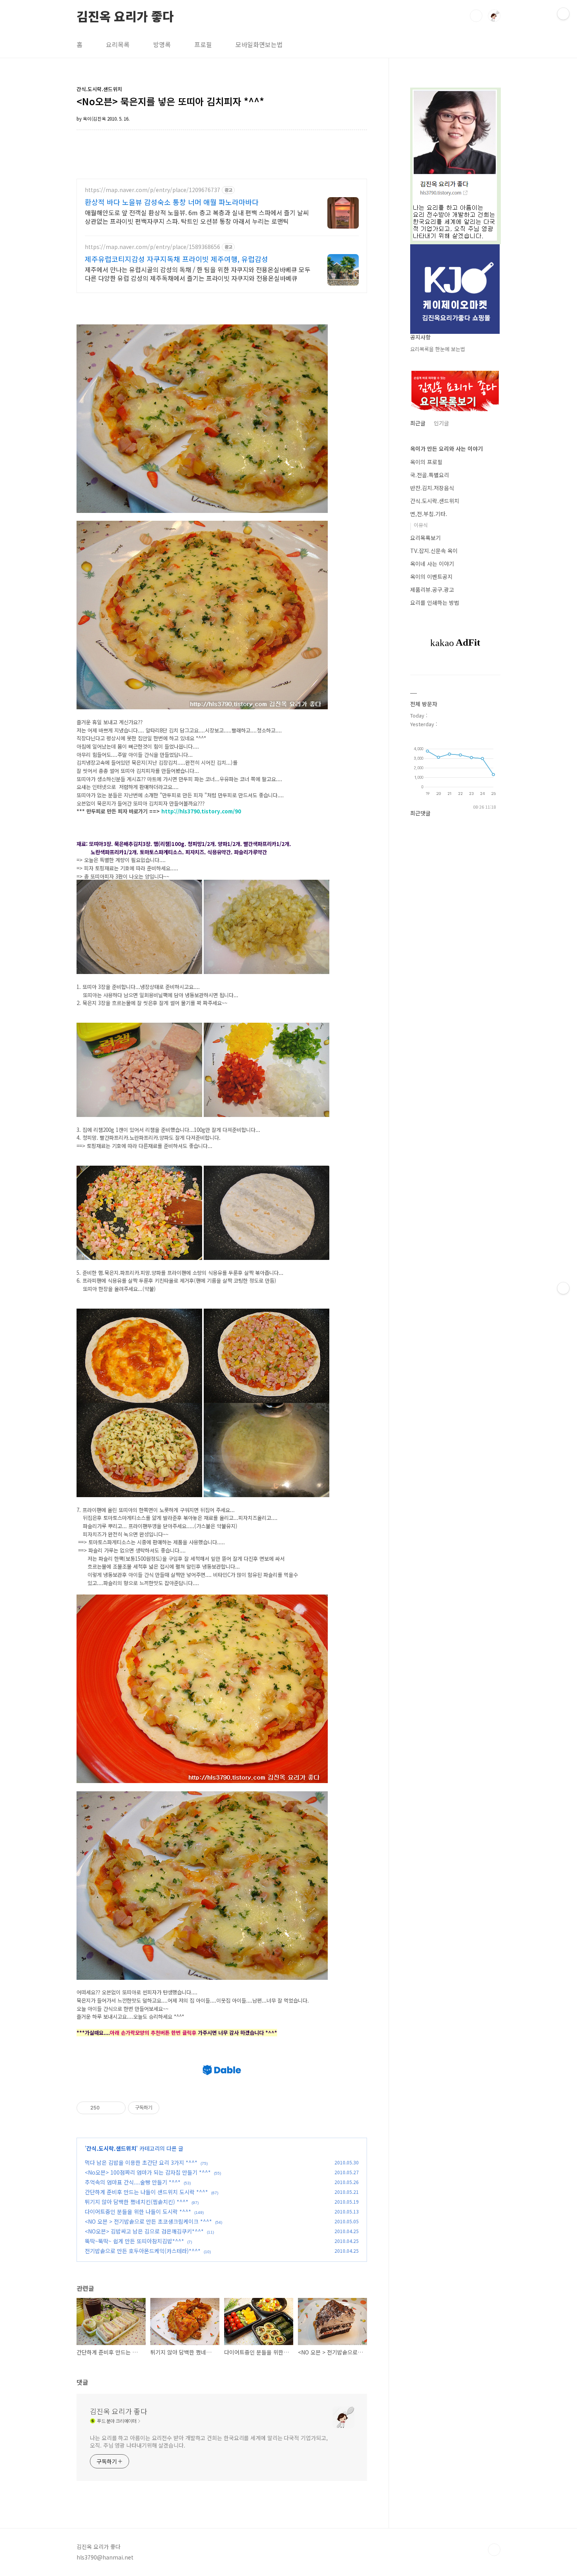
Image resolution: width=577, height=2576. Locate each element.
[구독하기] (563, 1288)
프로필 (203, 44)
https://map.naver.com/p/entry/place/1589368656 (152, 247)
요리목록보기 (425, 538)
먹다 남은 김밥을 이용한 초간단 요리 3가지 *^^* (141, 2162)
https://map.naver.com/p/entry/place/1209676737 (152, 190)
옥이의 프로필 (426, 462)
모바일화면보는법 (259, 44)
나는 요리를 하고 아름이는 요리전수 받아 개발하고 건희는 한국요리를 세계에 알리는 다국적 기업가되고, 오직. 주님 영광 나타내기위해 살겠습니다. (209, 2441)
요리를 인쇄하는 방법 (435, 602)
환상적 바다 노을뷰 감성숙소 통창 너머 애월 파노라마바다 (172, 202)
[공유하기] (107, 2108)
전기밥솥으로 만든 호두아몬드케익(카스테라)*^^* (143, 2251)
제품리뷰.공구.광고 (432, 590)
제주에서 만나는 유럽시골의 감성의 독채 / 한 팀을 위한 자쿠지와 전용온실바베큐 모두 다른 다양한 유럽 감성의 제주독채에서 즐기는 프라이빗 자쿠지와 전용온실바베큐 (198, 274)
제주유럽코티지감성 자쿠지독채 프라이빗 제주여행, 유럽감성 (176, 259)
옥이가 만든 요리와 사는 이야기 (446, 449)
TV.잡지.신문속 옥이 (434, 551)
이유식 (421, 525)
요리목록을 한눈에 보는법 (438, 349)
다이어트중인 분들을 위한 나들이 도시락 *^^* (138, 2212)
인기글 (441, 423)
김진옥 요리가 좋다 (125, 15)
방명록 (162, 44)
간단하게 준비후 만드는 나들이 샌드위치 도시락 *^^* (146, 2192)
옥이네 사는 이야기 (432, 564)
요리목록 (118, 44)
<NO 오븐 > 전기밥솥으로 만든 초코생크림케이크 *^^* (148, 2221)
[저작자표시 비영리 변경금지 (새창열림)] (170, 2108)
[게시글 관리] (117, 2108)
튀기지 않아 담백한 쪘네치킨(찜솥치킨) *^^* (137, 2202)
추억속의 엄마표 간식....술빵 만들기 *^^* (133, 2182)
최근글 (418, 423)
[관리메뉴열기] (563, 14)
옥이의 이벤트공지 (431, 577)
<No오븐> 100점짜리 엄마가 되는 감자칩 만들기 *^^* (148, 2172)
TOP (494, 2550)
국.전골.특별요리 (430, 475)
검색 (476, 16)
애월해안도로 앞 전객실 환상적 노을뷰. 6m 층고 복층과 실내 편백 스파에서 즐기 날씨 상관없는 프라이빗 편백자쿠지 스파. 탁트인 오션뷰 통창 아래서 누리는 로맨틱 (197, 217)
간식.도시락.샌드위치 (111, 2148)
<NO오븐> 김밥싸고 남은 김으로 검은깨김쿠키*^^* (144, 2231)
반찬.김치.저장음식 (432, 488)
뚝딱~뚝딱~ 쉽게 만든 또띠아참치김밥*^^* (134, 2241)
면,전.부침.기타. (429, 514)
